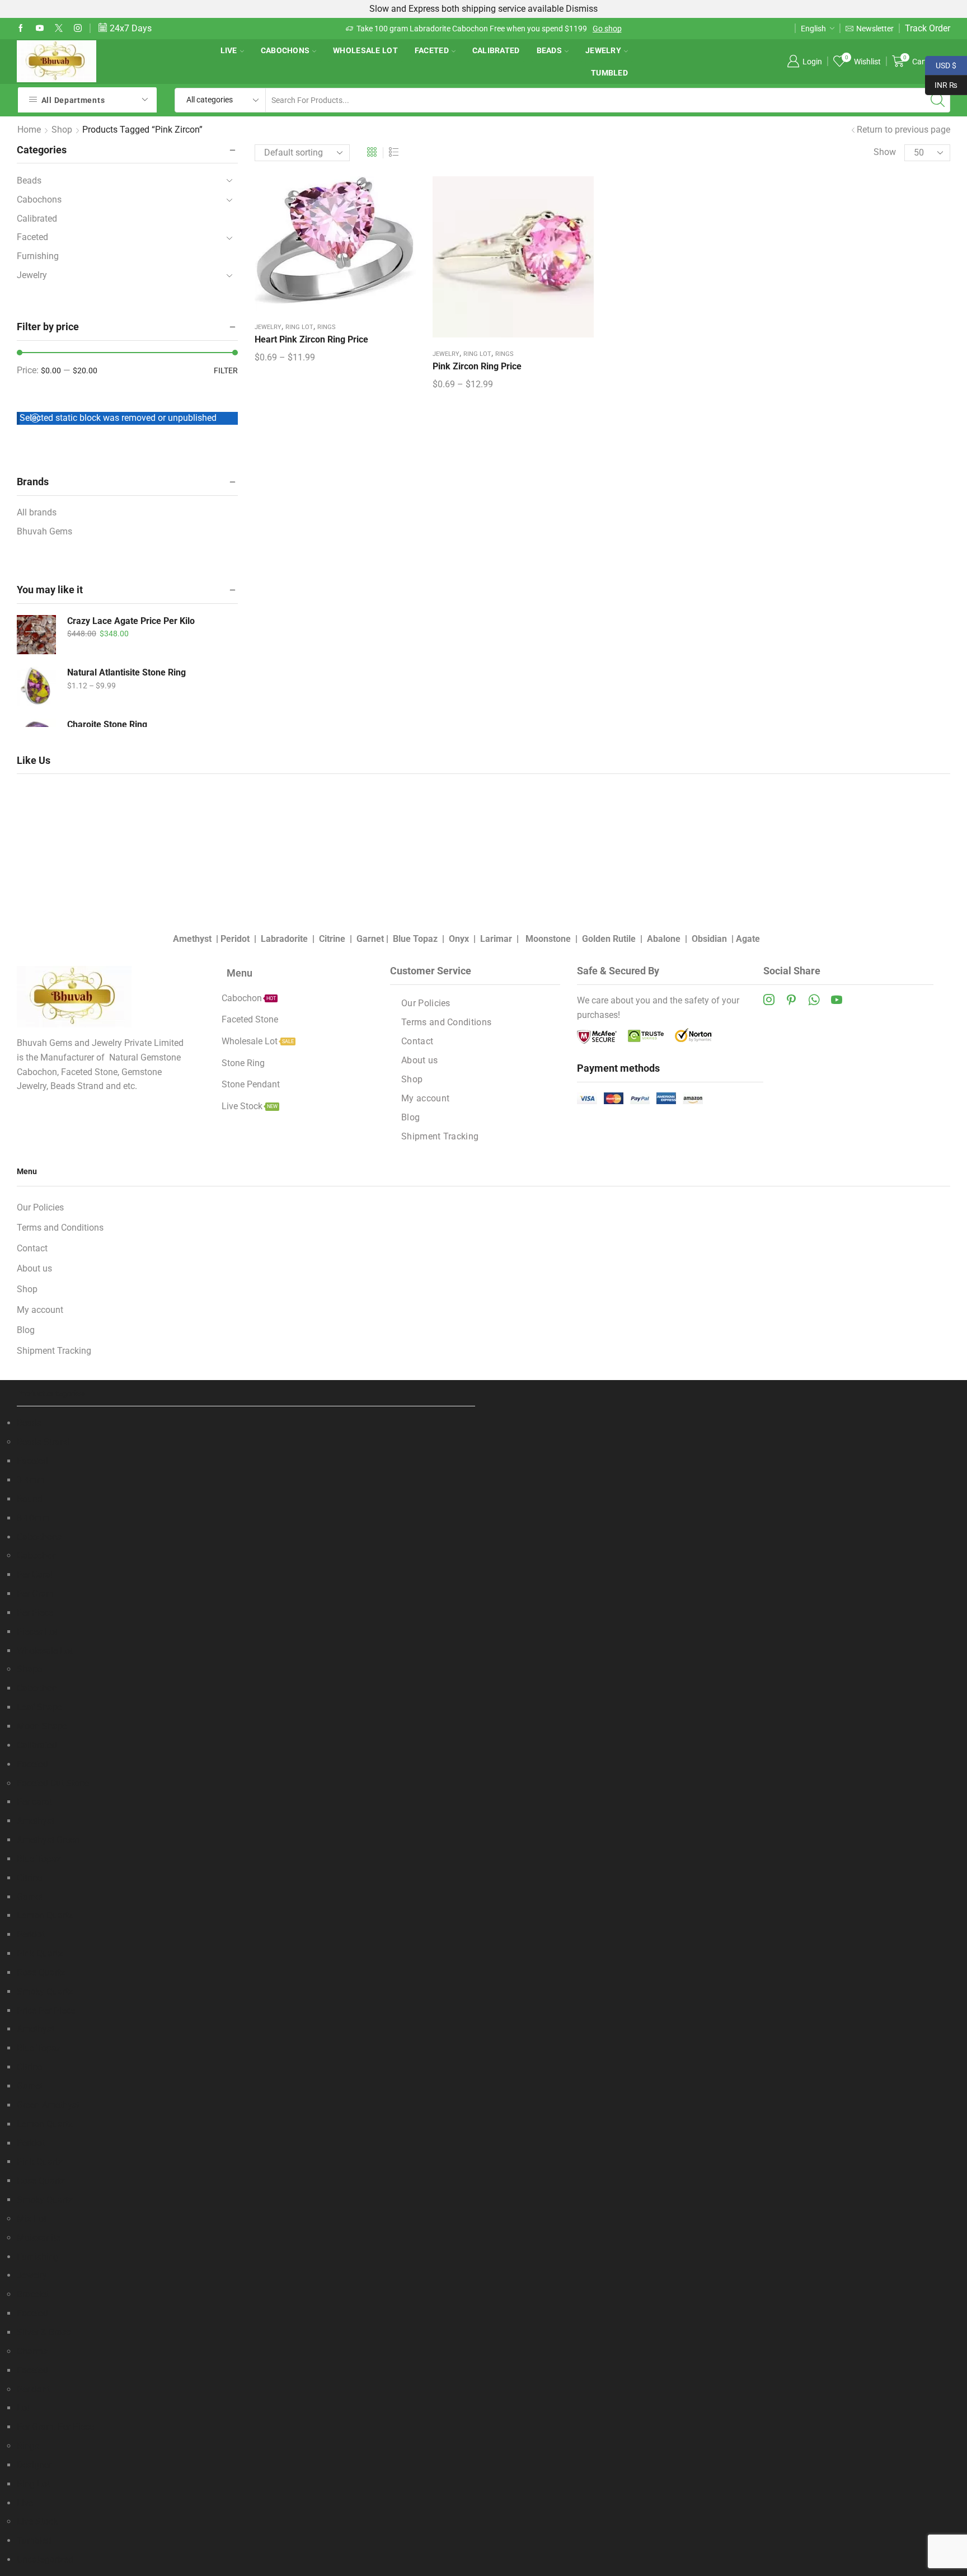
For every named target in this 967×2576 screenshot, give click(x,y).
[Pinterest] (791, 1000)
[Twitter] (59, 29)
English (813, 29)
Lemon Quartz (45, 1915)
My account (425, 1098)
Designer (34, 2465)
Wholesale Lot (365, 50)
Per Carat (35, 1575)
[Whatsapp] (814, 1000)
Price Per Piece (46, 2010)
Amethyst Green (48, 1840)
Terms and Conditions (446, 1022)
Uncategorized (45, 2559)
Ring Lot (299, 327)
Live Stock (37, 2521)
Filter (226, 370)
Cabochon (37, 1556)
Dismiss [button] (582, 9)
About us (419, 1060)
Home (29, 130)
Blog (410, 1117)
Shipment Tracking (440, 1136)
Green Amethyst (48, 2105)
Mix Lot (32, 2219)
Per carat (34, 1802)
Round (30, 1499)
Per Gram (35, 1594)
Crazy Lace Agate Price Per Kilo (131, 621)
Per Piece (35, 1613)
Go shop (364, 29)
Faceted (432, 50)
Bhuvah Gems (44, 531)
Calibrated (496, 50)
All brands (37, 512)
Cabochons (285, 50)
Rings (327, 327)
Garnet (370, 939)
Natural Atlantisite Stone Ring (126, 672)
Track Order (928, 28)
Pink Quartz (40, 1953)
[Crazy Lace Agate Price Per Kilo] (36, 635)
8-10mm (33, 1518)
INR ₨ (941, 84)
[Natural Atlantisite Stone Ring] (36, 686)
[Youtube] (40, 29)
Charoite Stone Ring (107, 724)
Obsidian (709, 939)
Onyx (459, 939)
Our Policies (426, 1003)
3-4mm (31, 1480)
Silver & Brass (44, 2332)
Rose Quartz (41, 1972)
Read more (594, 29)
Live (229, 50)
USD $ (941, 64)
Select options (335, 247)
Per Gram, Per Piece (55, 2427)
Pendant (33, 2389)
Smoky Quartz (45, 1991)
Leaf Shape (39, 1707)
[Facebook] (21, 29)
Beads (549, 50)
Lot (23, 2408)
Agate (748, 939)
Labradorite (284, 939)
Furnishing (38, 256)
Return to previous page (903, 130)
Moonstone (548, 939)
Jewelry (603, 50)
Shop (62, 130)
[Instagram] (78, 29)
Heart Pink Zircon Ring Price (311, 339)
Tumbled (609, 73)
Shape (29, 1669)
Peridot (235, 939)
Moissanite (39, 2238)
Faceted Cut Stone (53, 1783)
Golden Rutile (609, 939)
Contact (417, 1041)
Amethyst (192, 939)
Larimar (496, 939)
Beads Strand (43, 1442)
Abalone (664, 939)
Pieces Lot (37, 1632)
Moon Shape (42, 1726)
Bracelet (33, 2294)
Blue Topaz (415, 939)
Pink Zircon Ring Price (477, 366)
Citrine (332, 939)
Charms (32, 2351)
